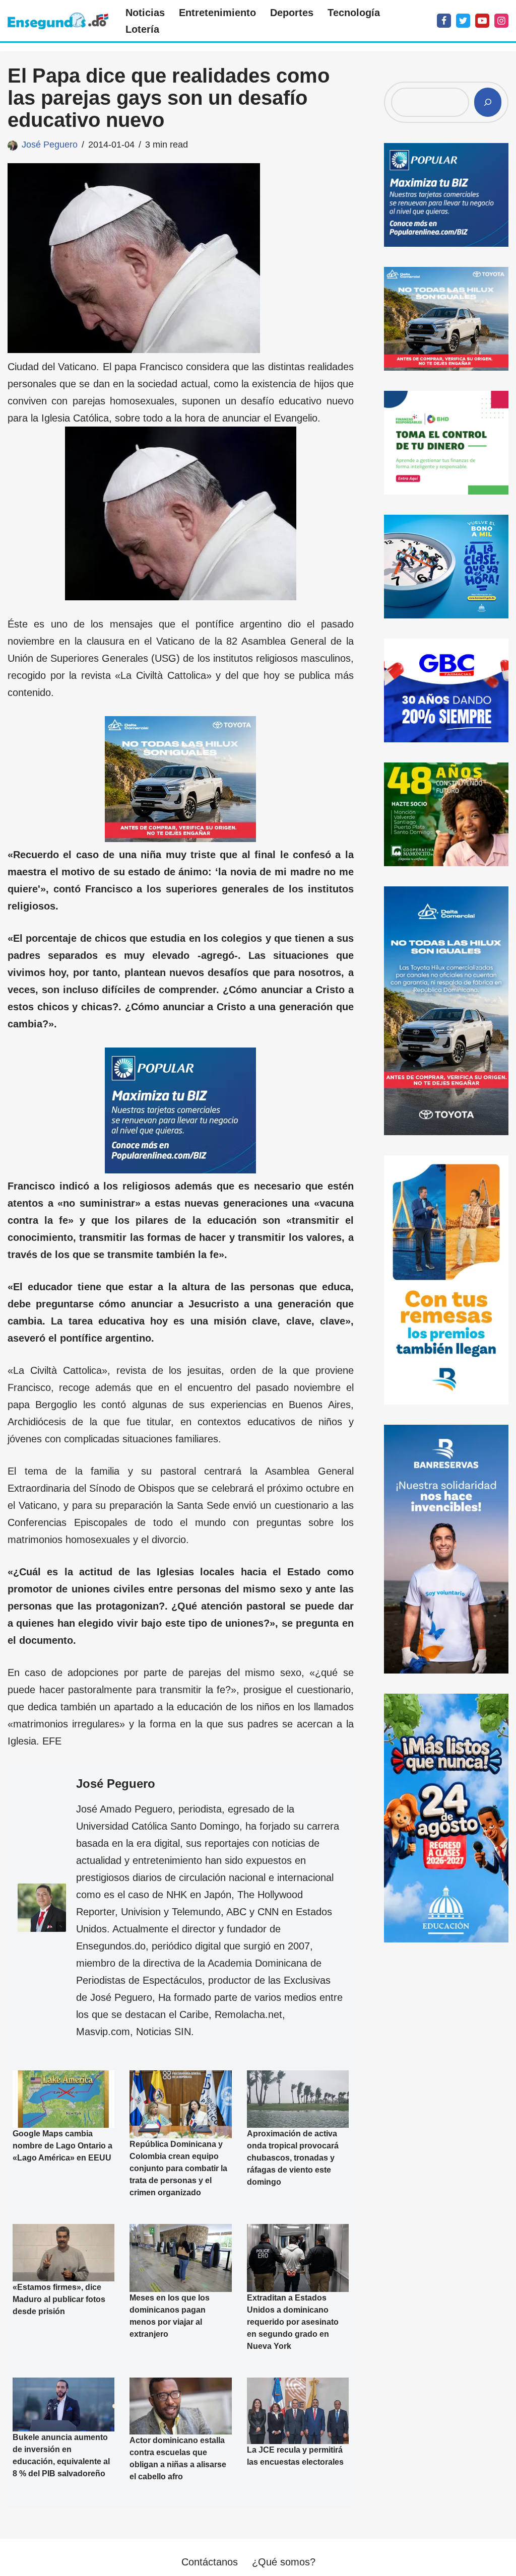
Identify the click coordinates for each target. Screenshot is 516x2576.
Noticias (145, 13)
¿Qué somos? (284, 2562)
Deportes (292, 13)
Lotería (142, 29)
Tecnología (354, 13)
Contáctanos (210, 2562)
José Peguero (50, 145)
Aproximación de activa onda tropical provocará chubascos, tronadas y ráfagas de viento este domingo (293, 2158)
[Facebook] (444, 21)
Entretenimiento (217, 13)
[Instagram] (501, 21)
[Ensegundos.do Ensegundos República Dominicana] (58, 21)
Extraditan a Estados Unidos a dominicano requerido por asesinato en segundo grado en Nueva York (293, 2322)
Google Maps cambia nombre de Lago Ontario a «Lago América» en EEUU (62, 2146)
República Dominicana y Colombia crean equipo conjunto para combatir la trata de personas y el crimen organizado (178, 2168)
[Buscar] (488, 102)
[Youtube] (482, 21)
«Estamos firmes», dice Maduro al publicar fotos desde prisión (59, 2299)
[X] (463, 21)
